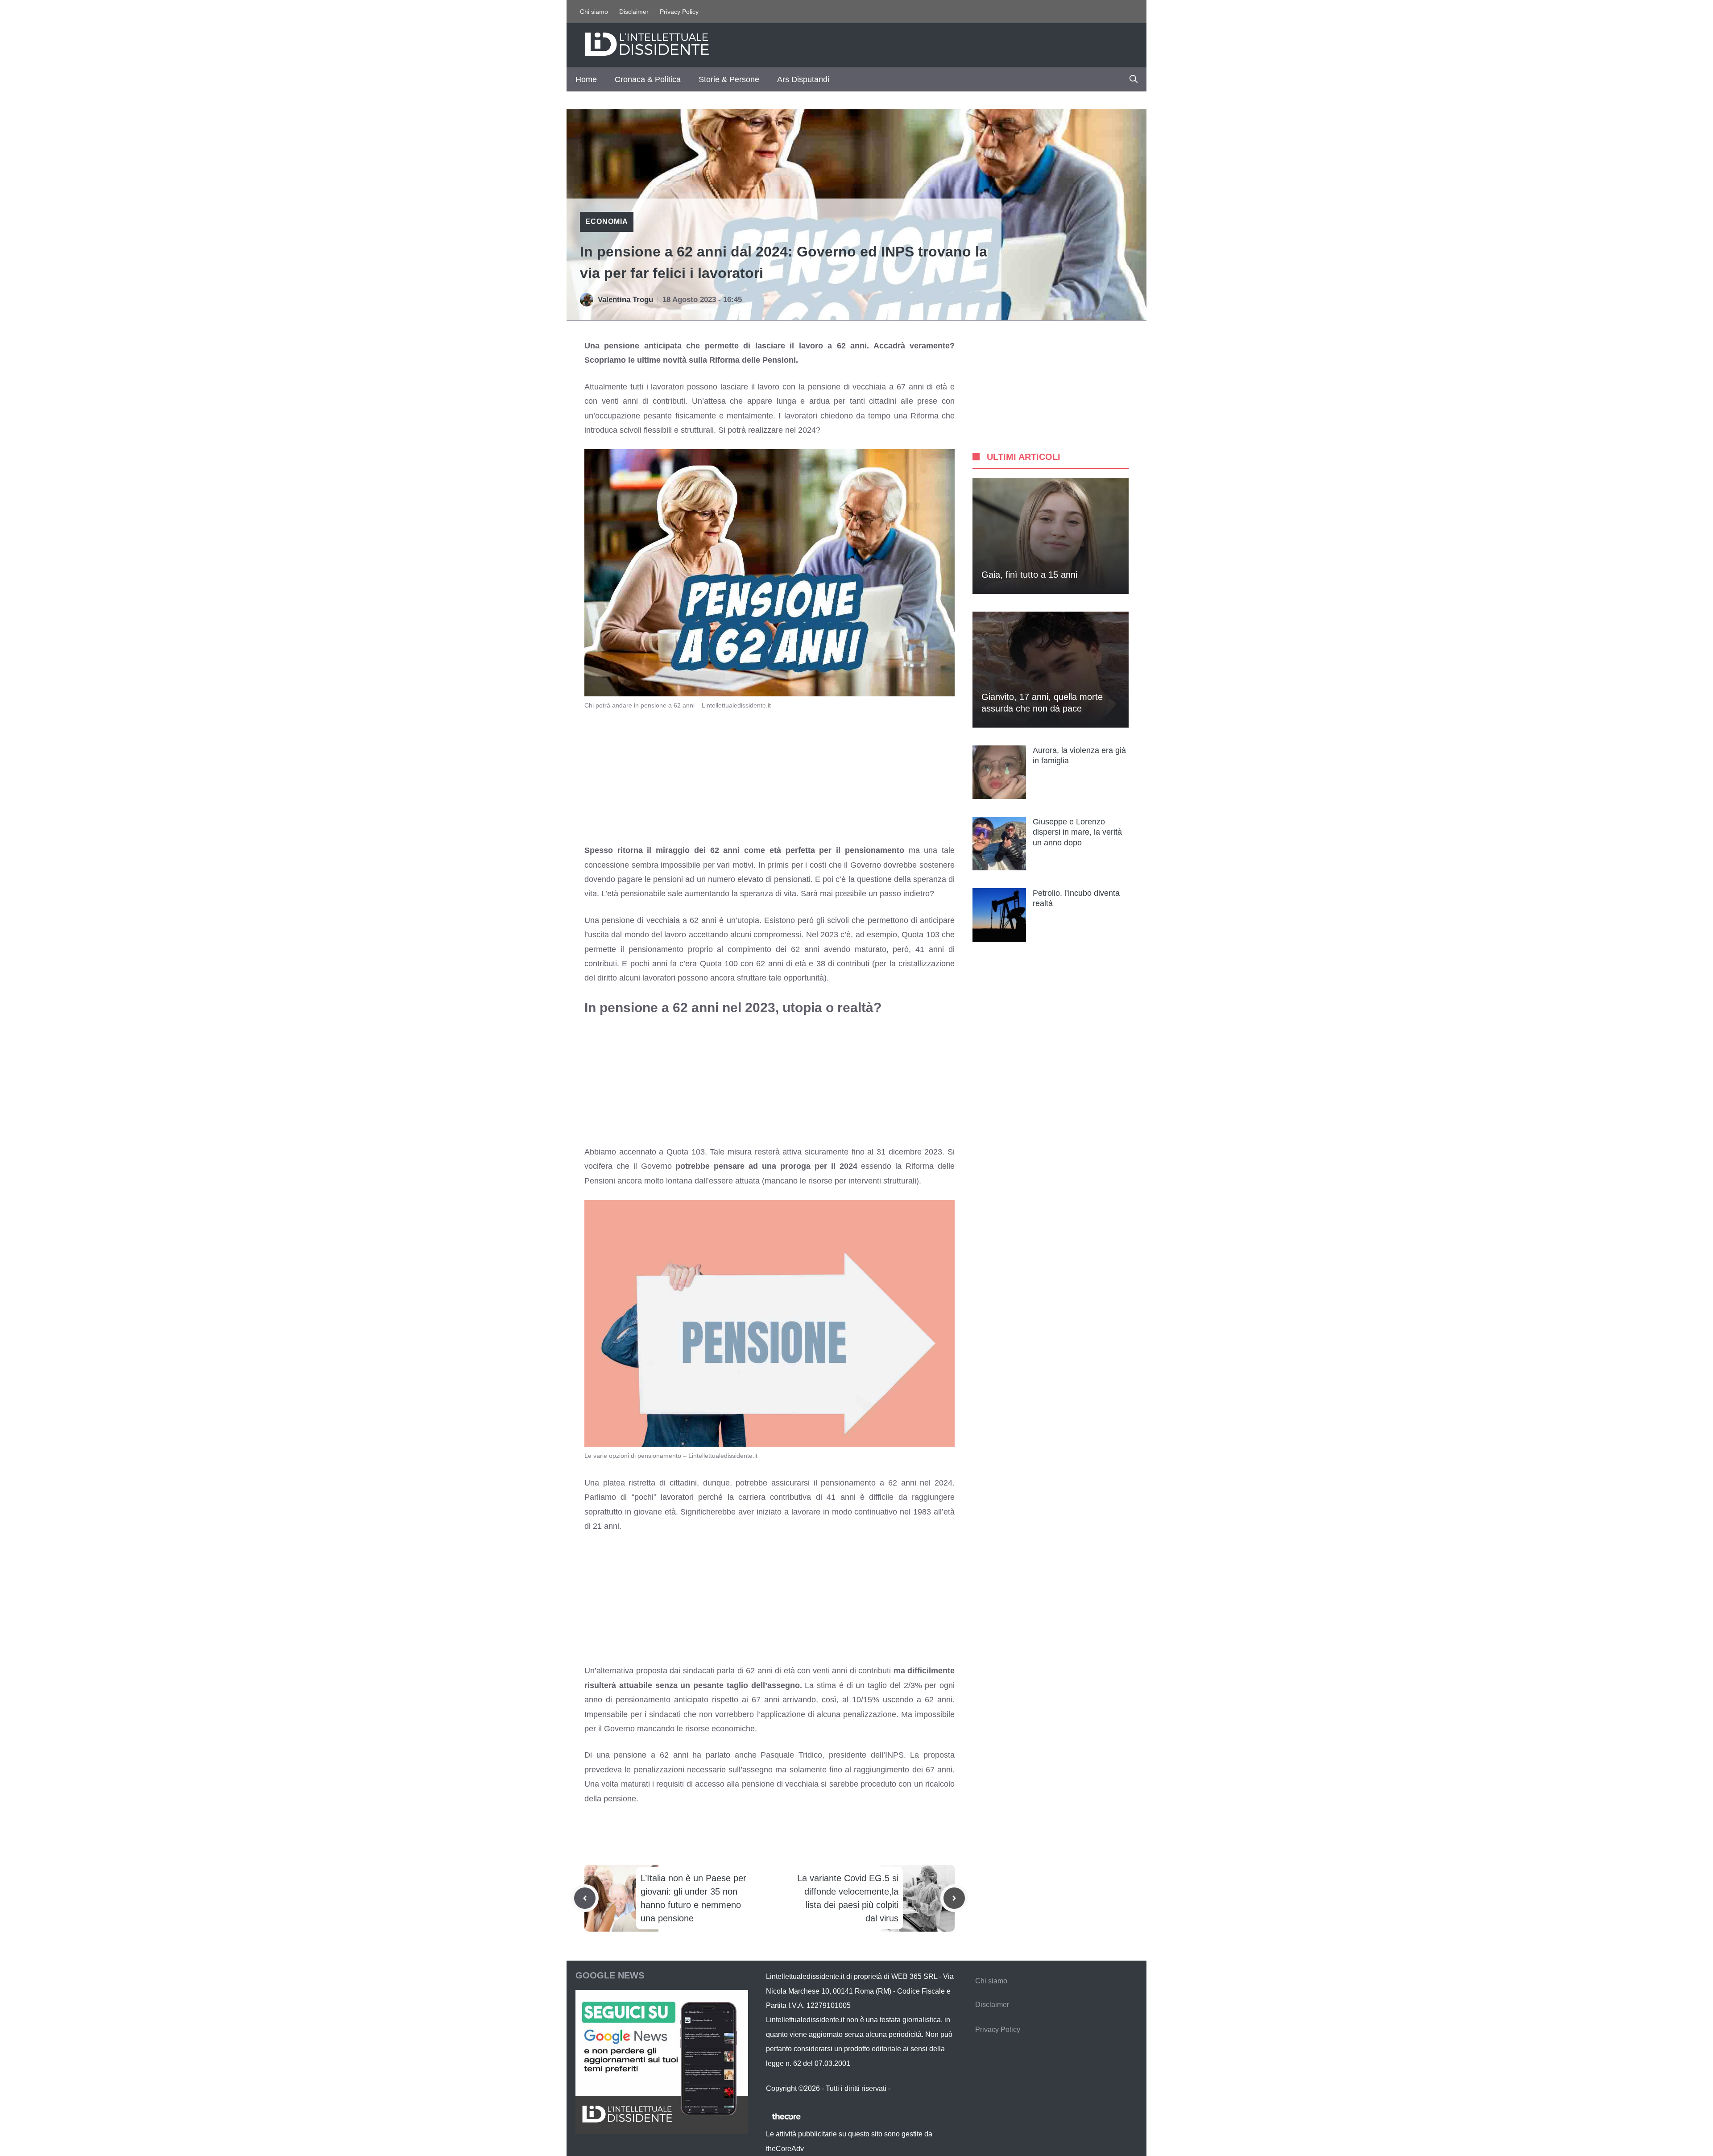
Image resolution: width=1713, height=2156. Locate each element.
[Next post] (954, 1898)
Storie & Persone (729, 79)
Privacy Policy (679, 12)
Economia (607, 221)
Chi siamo (594, 12)
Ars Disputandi (803, 79)
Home (586, 79)
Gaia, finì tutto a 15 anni (1029, 575)
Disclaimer (634, 12)
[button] (1134, 79)
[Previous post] (585, 1898)
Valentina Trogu (625, 300)
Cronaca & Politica (648, 79)
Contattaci (908, 2088)
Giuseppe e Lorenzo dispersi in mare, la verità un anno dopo (1077, 832)
